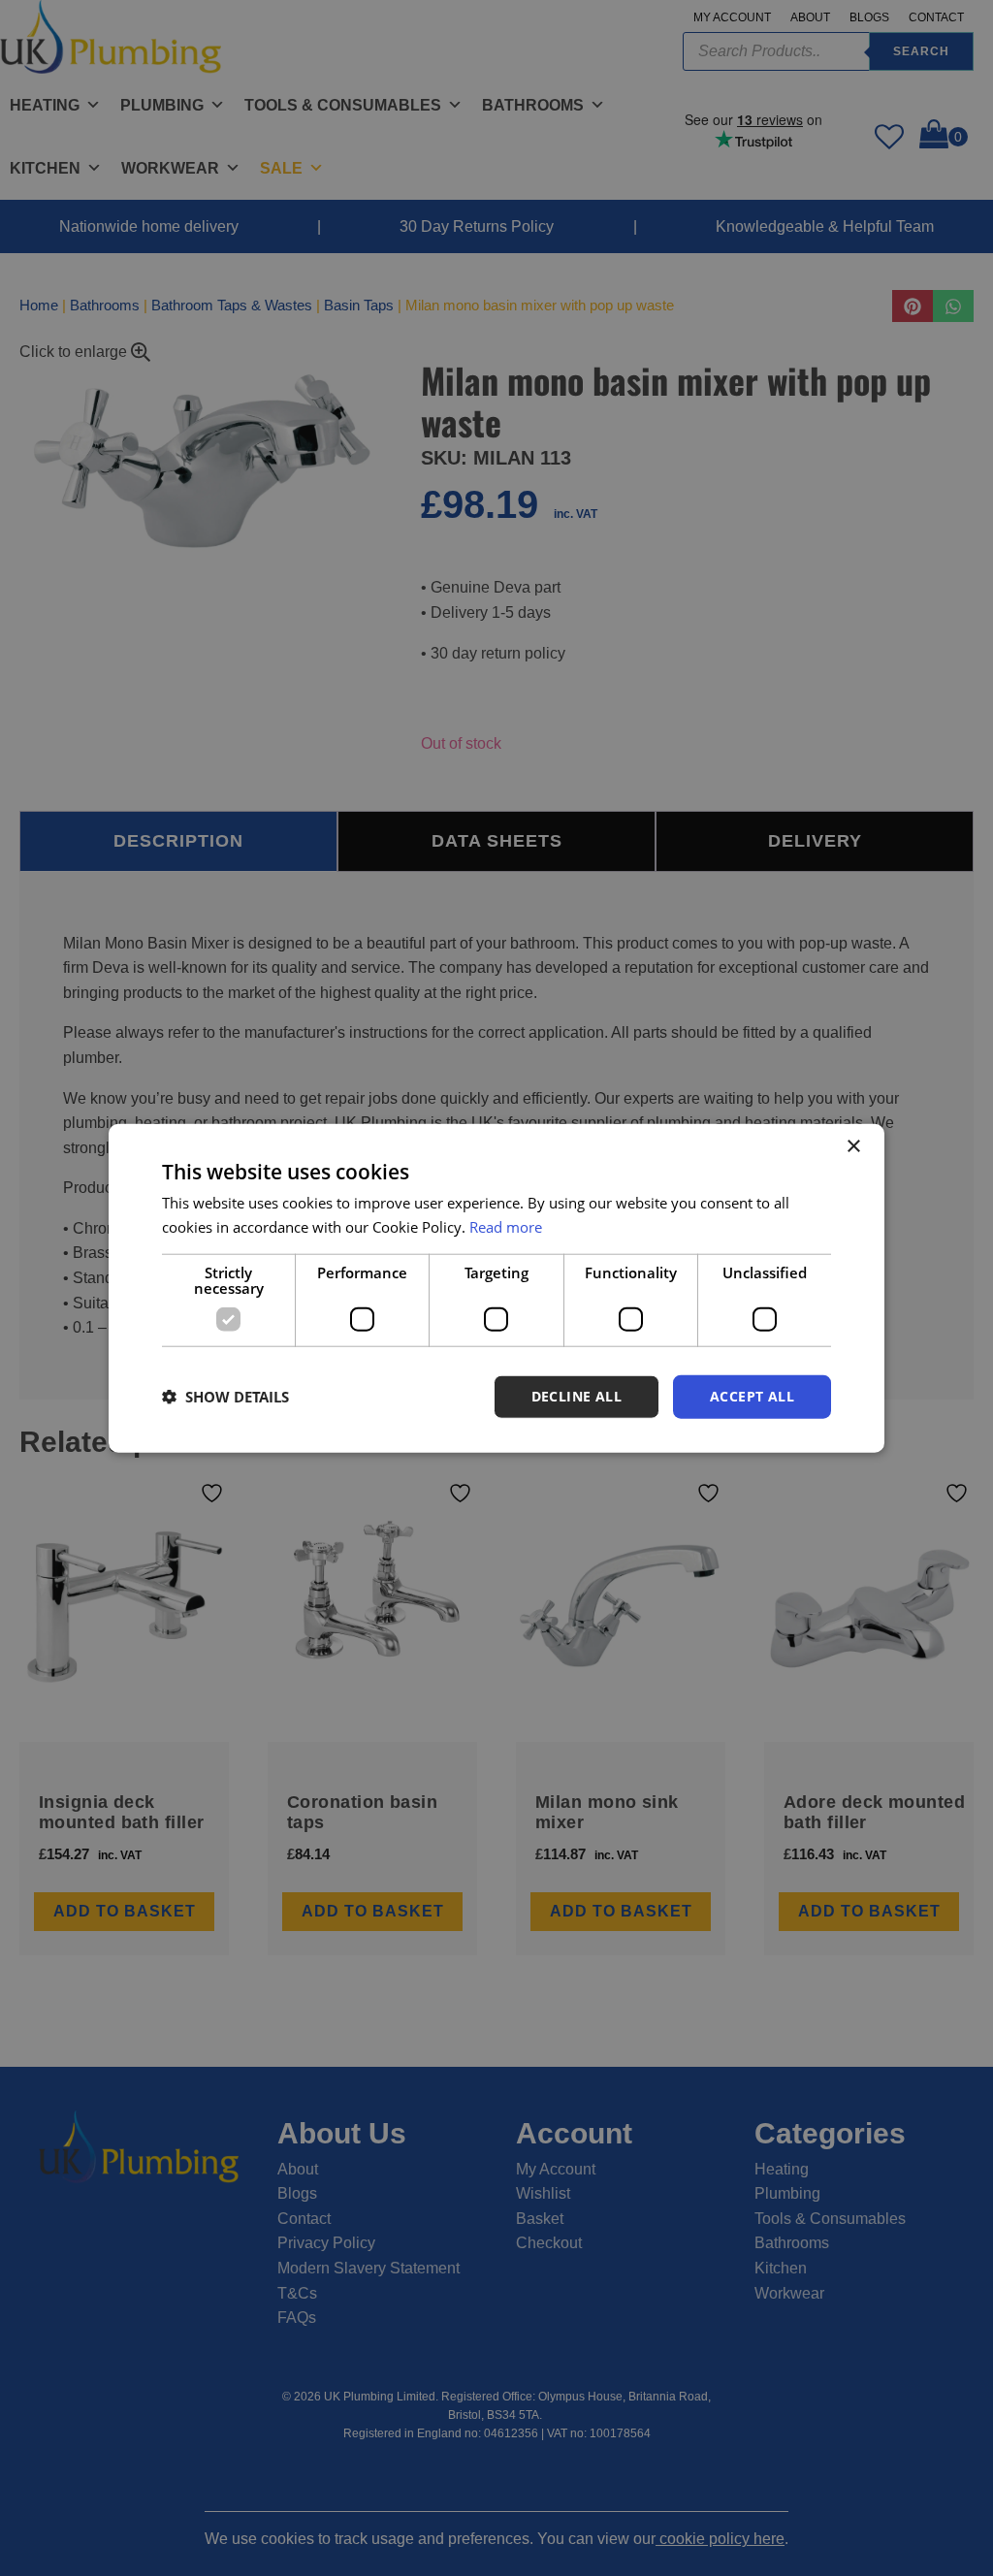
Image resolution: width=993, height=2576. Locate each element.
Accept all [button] (752, 1396)
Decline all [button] (577, 1396)
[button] (225, 1397)
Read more (506, 1227)
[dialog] (496, 1288)
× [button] (853, 1147)
